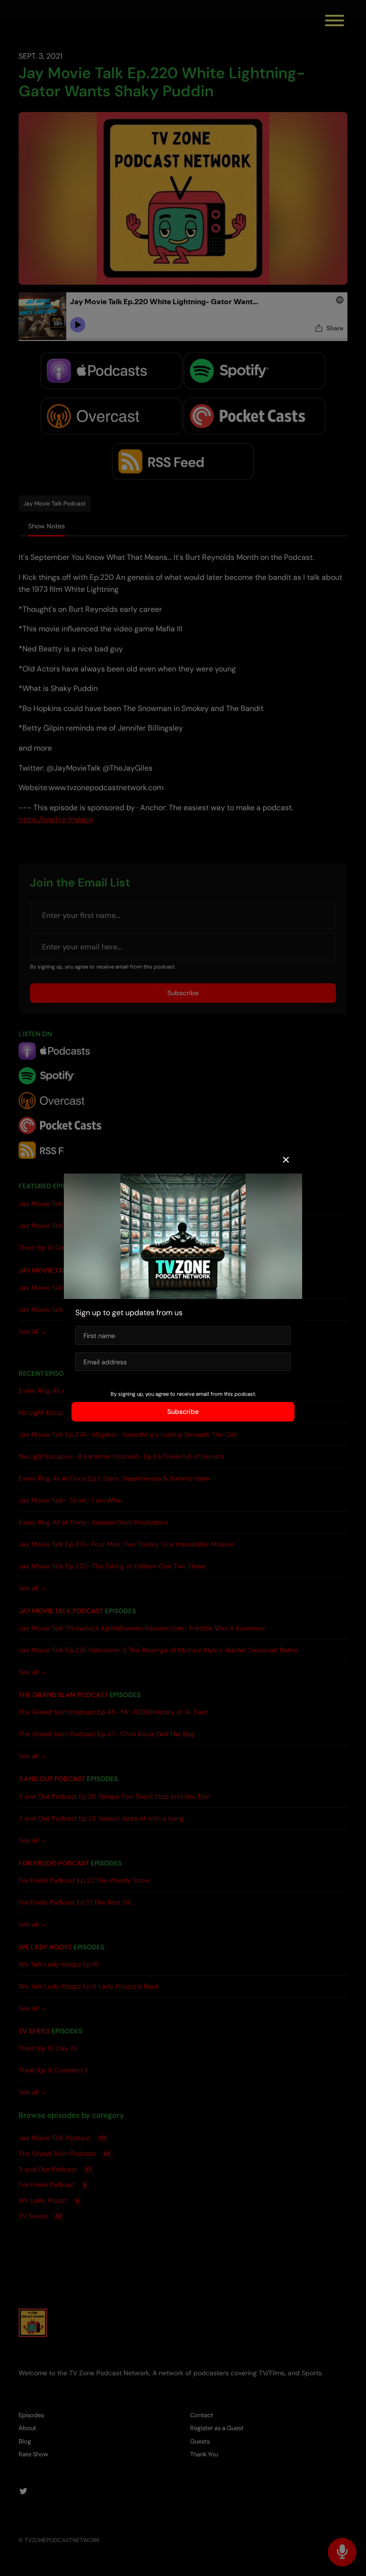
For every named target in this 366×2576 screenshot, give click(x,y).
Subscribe (183, 1412)
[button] (286, 1160)
